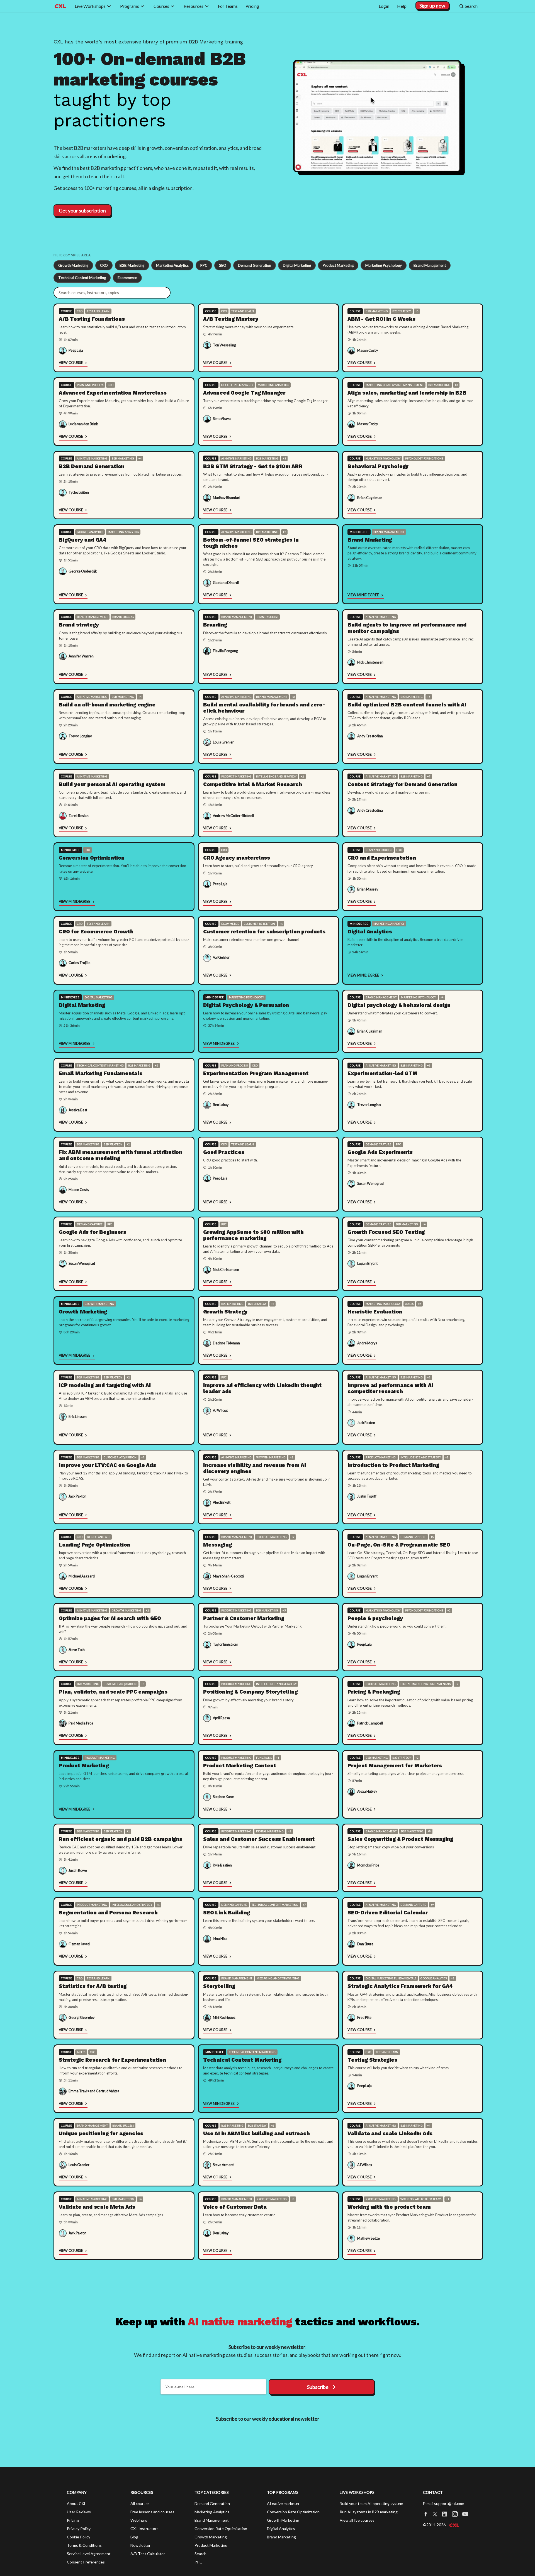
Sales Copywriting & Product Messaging (400, 1839)
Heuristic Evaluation (375, 1312)
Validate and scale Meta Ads (97, 2207)
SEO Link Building (227, 1913)
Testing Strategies (372, 2060)
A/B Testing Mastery (231, 319)
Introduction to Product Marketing (393, 1465)
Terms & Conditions (84, 2545)
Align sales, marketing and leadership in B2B (407, 393)
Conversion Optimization (92, 858)
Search (200, 2554)
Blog (134, 2537)
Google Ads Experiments (380, 1152)
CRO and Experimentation (382, 858)
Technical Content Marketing (82, 278)
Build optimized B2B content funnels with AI (407, 705)
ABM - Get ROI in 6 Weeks (381, 319)
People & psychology (375, 1618)
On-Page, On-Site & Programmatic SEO (399, 1545)
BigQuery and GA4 (83, 540)
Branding (215, 625)
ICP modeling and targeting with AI (105, 1385)
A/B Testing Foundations (92, 319)
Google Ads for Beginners (93, 1232)
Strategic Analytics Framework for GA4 (400, 1986)
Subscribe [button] (318, 2387)
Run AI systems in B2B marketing (369, 2512)
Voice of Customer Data (235, 2207)
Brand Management (430, 265)
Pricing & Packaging (374, 1692)
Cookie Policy (79, 2537)
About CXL (76, 2503)
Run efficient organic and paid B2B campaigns (121, 1839)
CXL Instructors (144, 2529)
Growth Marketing (73, 265)
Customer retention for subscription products (264, 932)
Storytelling (219, 1986)
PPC (204, 265)
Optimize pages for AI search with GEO (110, 1618)
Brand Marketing (370, 540)
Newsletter (140, 2545)
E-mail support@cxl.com (444, 2503)
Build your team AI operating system (371, 2503)
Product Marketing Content (239, 1766)
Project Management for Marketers (395, 1766)
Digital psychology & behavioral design (399, 1005)
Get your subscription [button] (82, 211)
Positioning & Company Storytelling (250, 1692)
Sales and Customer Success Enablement (259, 1839)
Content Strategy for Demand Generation (403, 784)
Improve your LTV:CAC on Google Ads (107, 1465)
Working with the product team (389, 2207)
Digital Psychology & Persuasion (246, 1005)
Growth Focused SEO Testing (386, 1232)
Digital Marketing (297, 265)
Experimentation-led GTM (382, 1073)
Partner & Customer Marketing (244, 1618)
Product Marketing (338, 265)
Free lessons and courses (152, 2512)
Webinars (139, 2520)
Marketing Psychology (384, 265)
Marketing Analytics (172, 265)
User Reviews (79, 2512)
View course (71, 363)
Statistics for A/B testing (93, 1986)
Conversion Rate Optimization (221, 2529)
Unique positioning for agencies (101, 2133)
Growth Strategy (225, 1312)
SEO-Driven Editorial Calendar (388, 1913)
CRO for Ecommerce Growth (96, 932)
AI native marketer (283, 2503)
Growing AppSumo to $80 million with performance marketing (253, 1235)
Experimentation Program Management (256, 1073)
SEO (223, 265)
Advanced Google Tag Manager (244, 393)
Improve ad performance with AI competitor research (390, 1388)
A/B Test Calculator (148, 2554)
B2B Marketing (132, 265)
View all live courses (357, 2520)
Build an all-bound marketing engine (107, 705)
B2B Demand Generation (92, 466)
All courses (140, 2503)
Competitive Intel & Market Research (253, 784)
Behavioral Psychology (378, 466)
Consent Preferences (86, 2562)
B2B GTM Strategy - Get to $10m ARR (253, 466)
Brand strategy (79, 625)
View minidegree (363, 595)
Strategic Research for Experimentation (112, 2060)
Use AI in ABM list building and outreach (256, 2133)
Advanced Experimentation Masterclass (113, 393)
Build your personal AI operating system (112, 784)
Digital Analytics (370, 932)
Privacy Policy (79, 2529)
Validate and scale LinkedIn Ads (390, 2133)
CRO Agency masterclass (237, 858)
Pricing (73, 2520)
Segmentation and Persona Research (108, 1913)
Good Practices (224, 1152)
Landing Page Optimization (94, 1545)
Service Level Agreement (89, 2554)
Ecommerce (127, 278)
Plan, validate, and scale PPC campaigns (113, 1692)
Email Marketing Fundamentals (101, 1073)
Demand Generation (255, 265)
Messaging (217, 1545)
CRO (104, 265)
